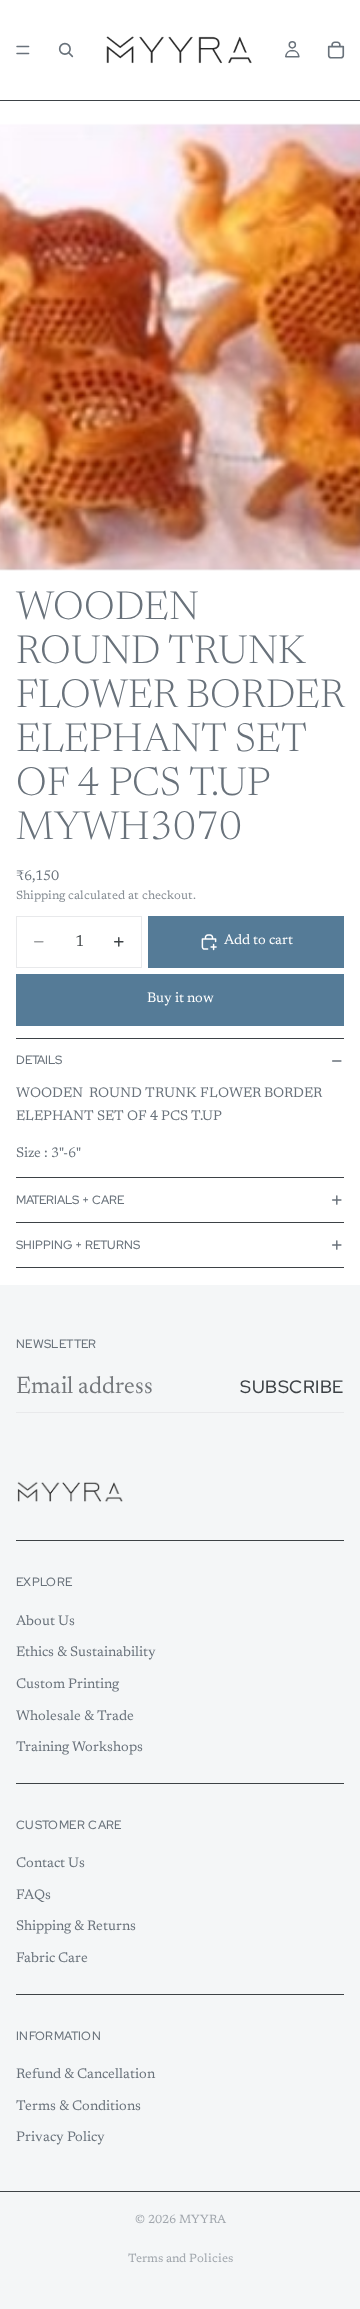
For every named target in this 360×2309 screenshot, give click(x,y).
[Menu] (23, 50)
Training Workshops (79, 1748)
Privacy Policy (60, 2139)
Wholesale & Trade (75, 1717)
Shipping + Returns (78, 1245)
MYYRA (202, 2220)
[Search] (66, 50)
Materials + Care (70, 1200)
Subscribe (292, 1386)
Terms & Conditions (78, 2107)
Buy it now (180, 999)
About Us (45, 1622)
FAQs (33, 1896)
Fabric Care (52, 1959)
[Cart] (336, 50)
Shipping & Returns (76, 1928)
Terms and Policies (180, 2259)
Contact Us (50, 1864)
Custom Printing (67, 1685)
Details (39, 1060)
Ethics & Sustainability (86, 1654)
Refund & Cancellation (85, 2075)
